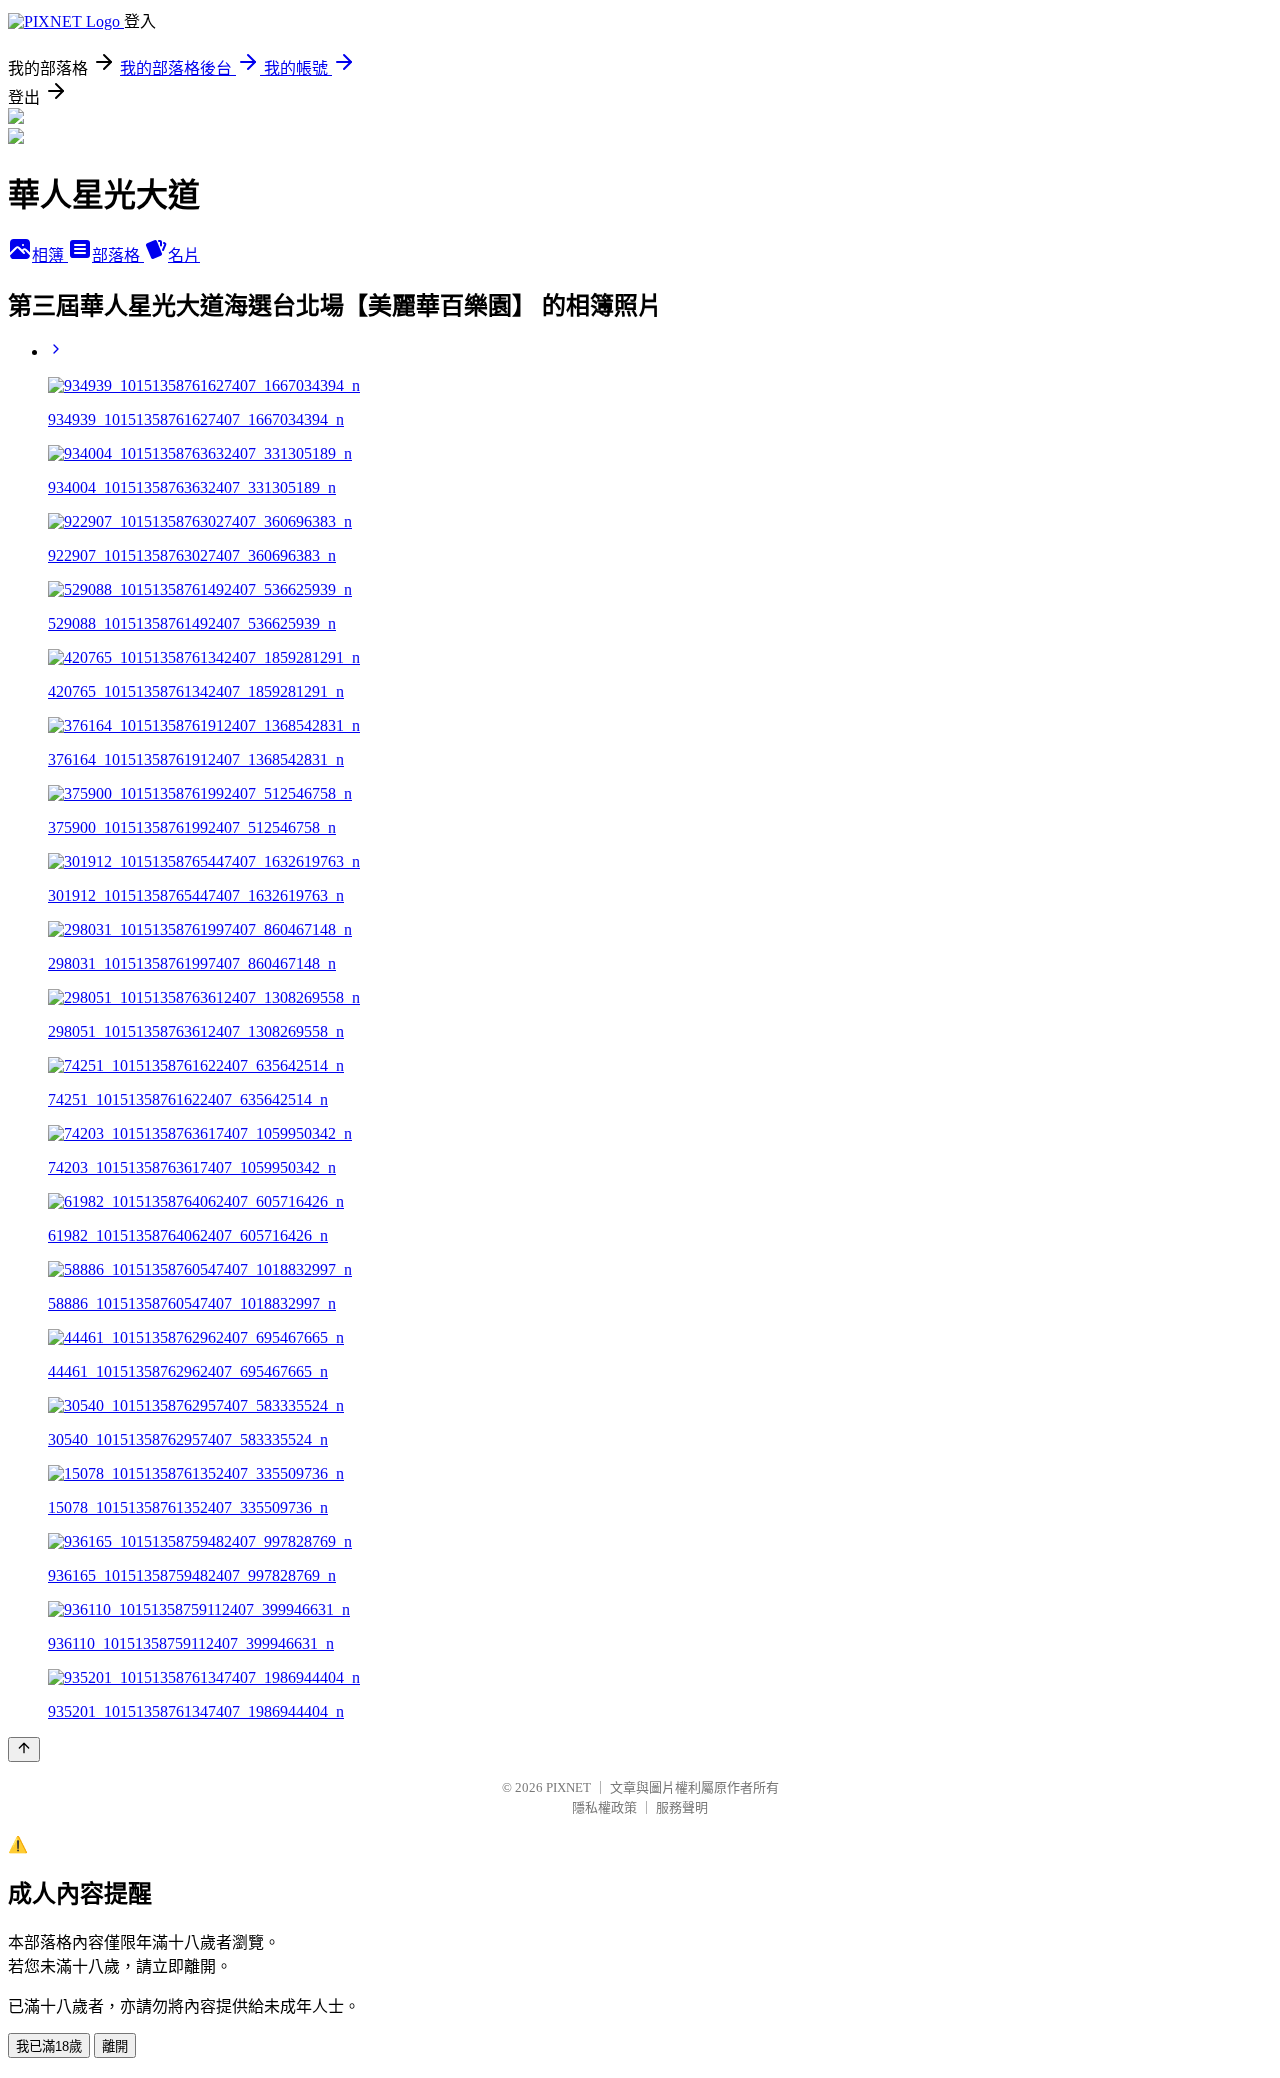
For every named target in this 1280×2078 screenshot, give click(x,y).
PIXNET (568, 1787)
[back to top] (24, 1749)
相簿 (50, 255)
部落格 (118, 255)
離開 (115, 2046)
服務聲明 (682, 1807)
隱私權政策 (604, 1807)
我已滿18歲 (49, 2046)
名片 (184, 255)
